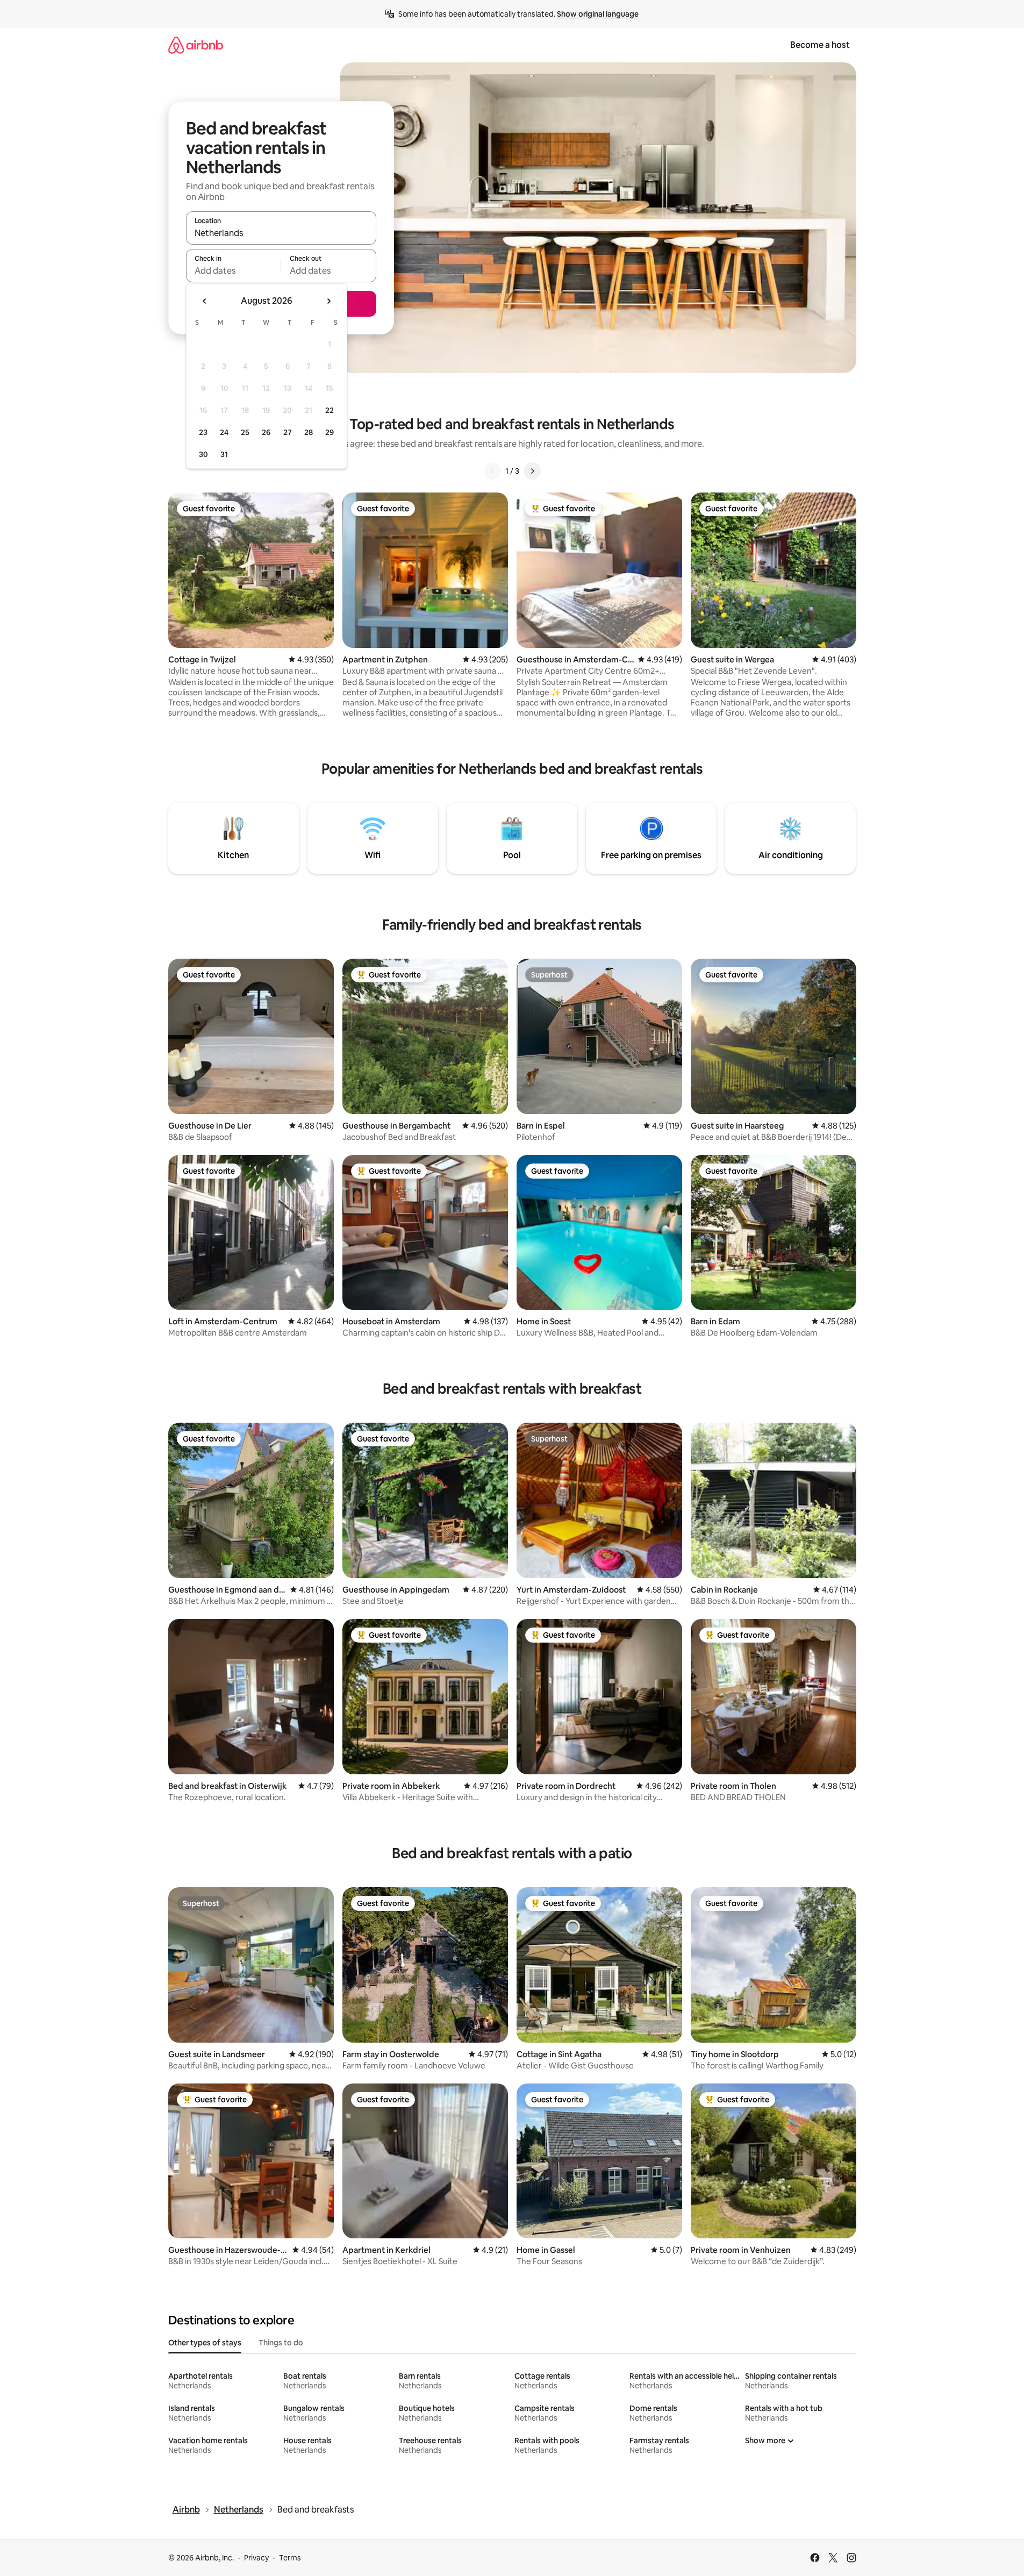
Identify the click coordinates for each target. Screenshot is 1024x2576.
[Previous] (492, 471)
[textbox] (234, 270)
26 (266, 432)
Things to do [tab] (281, 2343)
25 (245, 432)
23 (203, 432)
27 (288, 432)
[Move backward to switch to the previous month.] (205, 301)
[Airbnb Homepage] (196, 45)
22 (330, 410)
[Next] (532, 471)
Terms (290, 2558)
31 (224, 454)
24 (224, 432)
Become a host (820, 45)
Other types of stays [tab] (205, 2343)
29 (330, 432)
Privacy (256, 2558)
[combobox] (281, 233)
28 (309, 432)
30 (203, 454)
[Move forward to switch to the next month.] (328, 301)
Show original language (598, 14)
